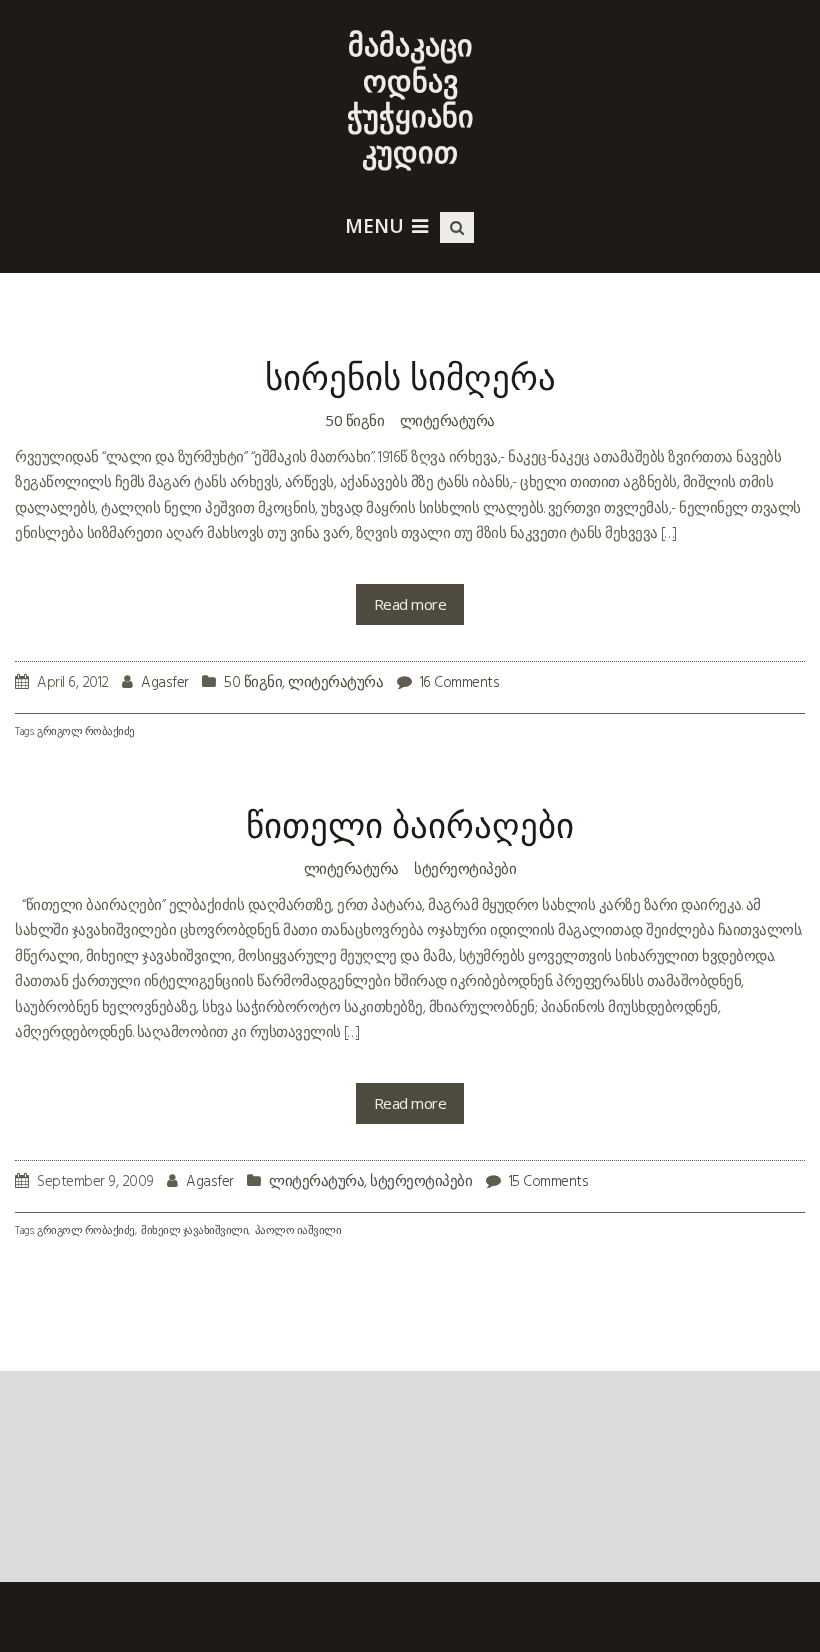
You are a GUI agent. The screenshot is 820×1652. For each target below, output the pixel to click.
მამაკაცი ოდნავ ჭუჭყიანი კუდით (410, 98)
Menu (374, 226)
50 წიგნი (354, 420)
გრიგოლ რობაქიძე (86, 732)
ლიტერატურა (447, 420)
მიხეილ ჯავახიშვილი (194, 1231)
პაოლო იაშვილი (298, 1231)
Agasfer (165, 683)
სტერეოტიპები (465, 868)
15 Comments (549, 1182)
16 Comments (460, 683)
